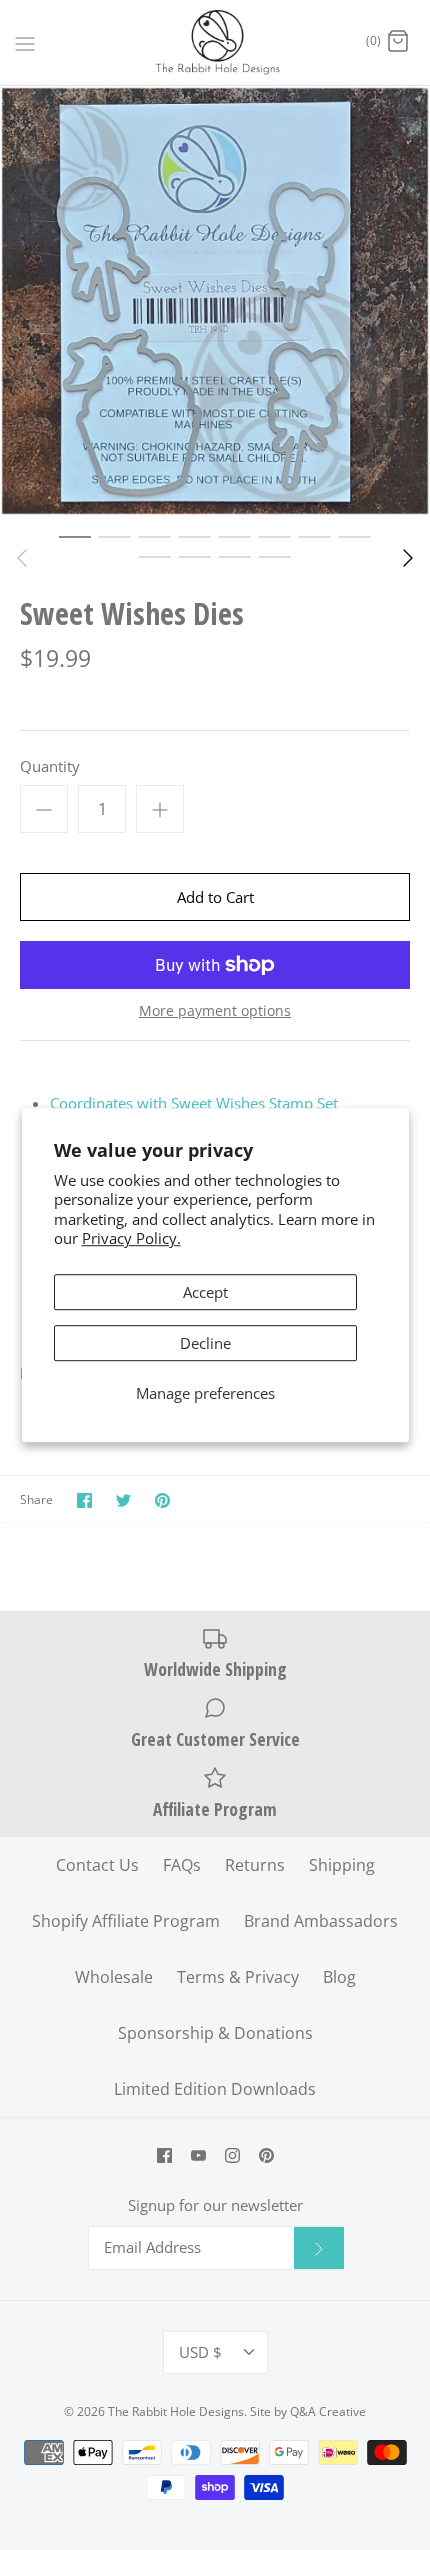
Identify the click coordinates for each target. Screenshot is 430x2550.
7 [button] (315, 536)
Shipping (342, 1865)
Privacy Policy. (131, 1238)
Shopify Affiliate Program (126, 1921)
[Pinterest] (266, 2155)
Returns (255, 1865)
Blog (339, 1977)
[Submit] (319, 2248)
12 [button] (275, 556)
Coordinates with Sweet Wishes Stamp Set (194, 1103)
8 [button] (355, 536)
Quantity (50, 766)
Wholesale (114, 1977)
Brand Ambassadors (321, 1921)
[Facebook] (164, 2155)
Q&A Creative (328, 2411)
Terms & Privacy (238, 1977)
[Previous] (22, 558)
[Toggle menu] (25, 42)
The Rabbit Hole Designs (176, 2411)
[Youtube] (198, 2155)
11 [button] (235, 556)
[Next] (408, 558)
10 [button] (195, 556)
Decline (205, 1343)
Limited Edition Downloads (215, 2089)
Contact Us (97, 1865)
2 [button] (115, 536)
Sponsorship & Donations (215, 2033)
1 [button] (75, 536)
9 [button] (155, 556)
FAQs (182, 1865)
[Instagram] (232, 2155)
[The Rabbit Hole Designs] (215, 42)
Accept (205, 1292)
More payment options (215, 1011)
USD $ (200, 2352)
